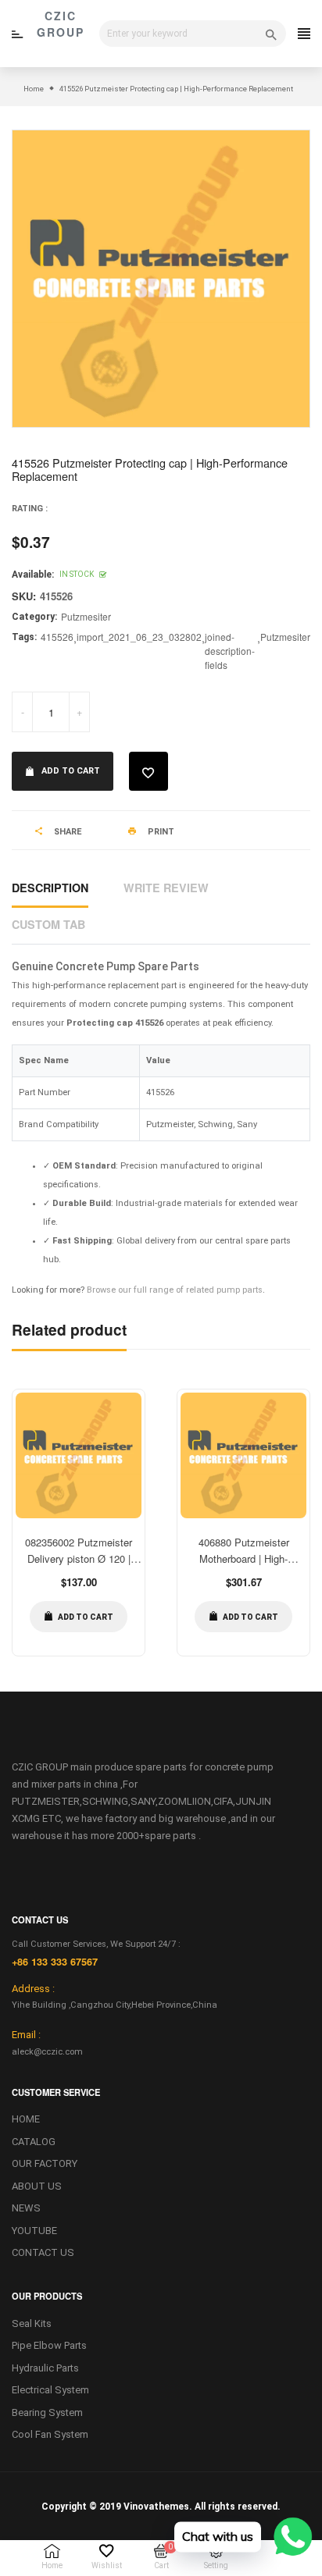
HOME (26, 2119)
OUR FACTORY (45, 2163)
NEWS (26, 2208)
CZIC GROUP (61, 24)
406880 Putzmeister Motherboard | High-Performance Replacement (244, 1558)
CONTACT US (43, 2252)
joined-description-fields (230, 651)
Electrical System (50, 2390)
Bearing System (47, 2412)
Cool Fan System (50, 2434)
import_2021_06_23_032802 (139, 637)
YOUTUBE (34, 2231)
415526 (57, 637)
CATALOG (34, 2142)
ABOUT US (37, 2186)
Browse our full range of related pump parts (175, 1290)
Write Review (166, 888)
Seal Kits (32, 2323)
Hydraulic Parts (45, 2368)
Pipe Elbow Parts (49, 2345)
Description (50, 888)
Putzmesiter (86, 616)
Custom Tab (48, 924)
